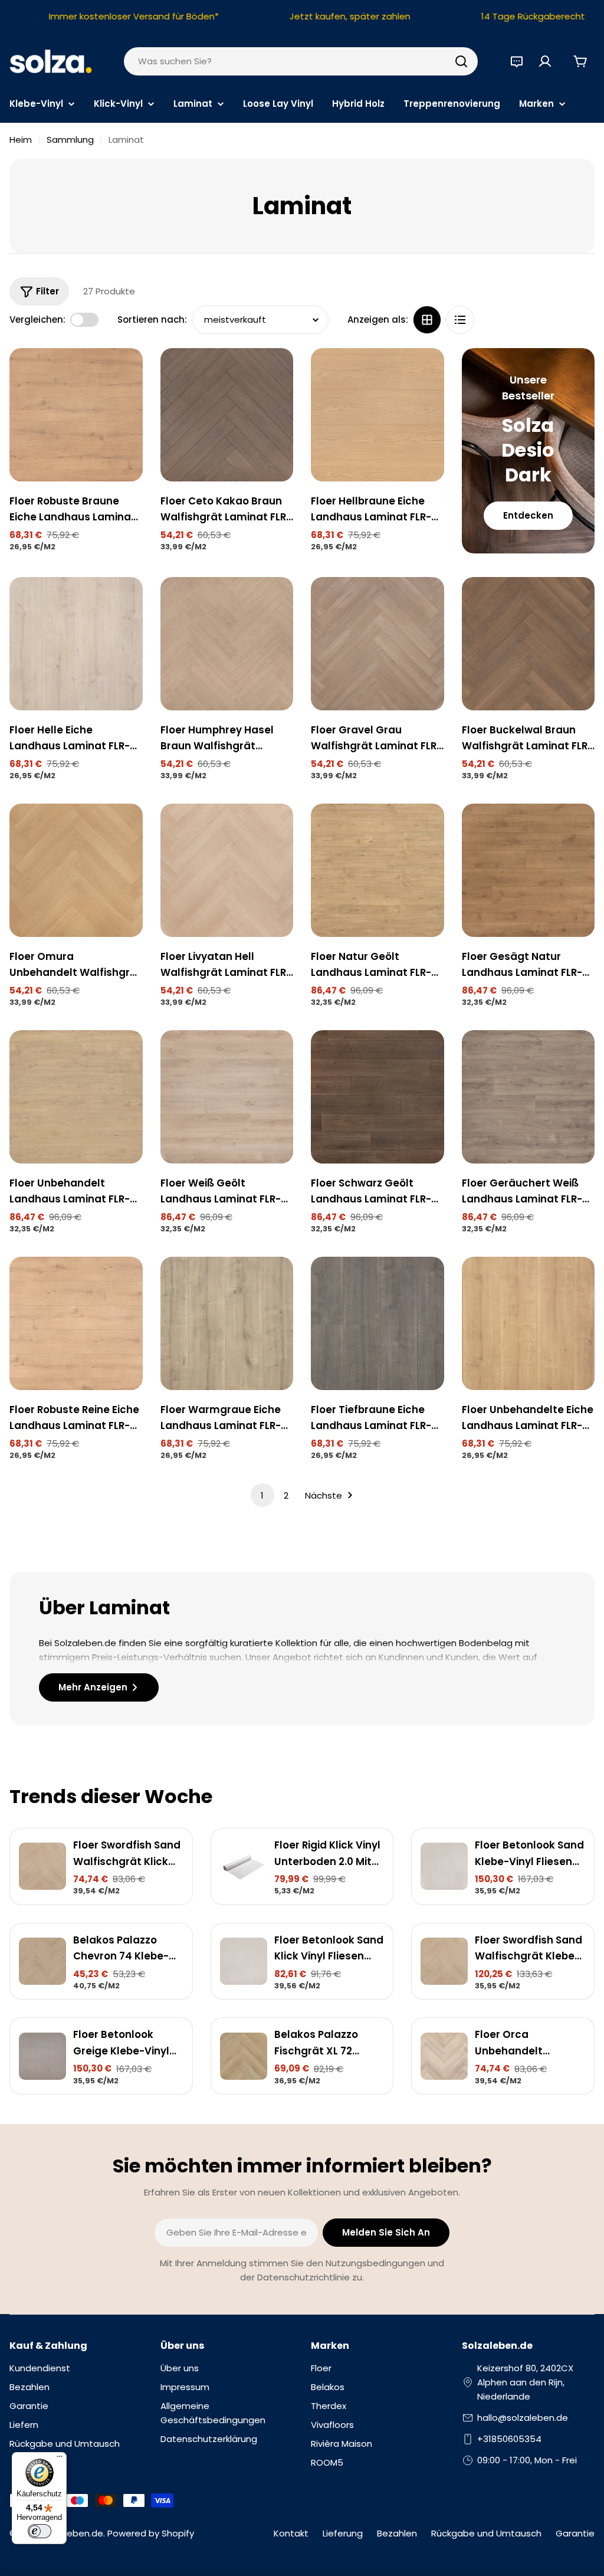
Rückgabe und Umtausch (486, 2533)
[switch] (40, 2531)
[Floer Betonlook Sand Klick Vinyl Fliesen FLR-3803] (244, 1961)
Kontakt (291, 2533)
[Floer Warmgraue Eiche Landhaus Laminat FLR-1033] (227, 1323)
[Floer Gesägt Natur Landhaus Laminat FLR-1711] (528, 870)
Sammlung (70, 140)
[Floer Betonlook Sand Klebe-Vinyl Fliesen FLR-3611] (444, 1866)
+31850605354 (509, 2439)
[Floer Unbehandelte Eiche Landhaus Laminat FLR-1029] (528, 1323)
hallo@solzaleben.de (523, 2418)
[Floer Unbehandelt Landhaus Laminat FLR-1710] (76, 1097)
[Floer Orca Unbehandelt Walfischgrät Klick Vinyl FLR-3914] (444, 2056)
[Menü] (60, 2459)
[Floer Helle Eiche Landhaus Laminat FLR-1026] (76, 644)
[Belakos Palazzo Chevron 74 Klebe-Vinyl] (42, 1961)
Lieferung (343, 2533)
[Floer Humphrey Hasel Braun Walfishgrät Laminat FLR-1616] (227, 644)
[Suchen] (461, 61)
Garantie (575, 2533)
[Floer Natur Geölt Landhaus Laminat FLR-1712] (377, 870)
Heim (21, 140)
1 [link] (262, 1495)
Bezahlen (397, 2533)
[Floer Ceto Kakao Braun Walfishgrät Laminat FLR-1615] (227, 415)
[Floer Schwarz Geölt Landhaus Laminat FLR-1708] (377, 1097)
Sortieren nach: (152, 319)
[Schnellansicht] (126, 374)
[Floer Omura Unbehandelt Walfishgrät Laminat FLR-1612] (76, 870)
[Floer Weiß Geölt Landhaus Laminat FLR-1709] (227, 1097)
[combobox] (301, 61)
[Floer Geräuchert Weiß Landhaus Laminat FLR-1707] (528, 1097)
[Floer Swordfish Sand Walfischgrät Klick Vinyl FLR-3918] (42, 1866)
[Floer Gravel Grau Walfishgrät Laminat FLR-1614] (377, 644)
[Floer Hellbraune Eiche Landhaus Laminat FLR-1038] (377, 415)
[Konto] (545, 61)
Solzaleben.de (72, 2533)
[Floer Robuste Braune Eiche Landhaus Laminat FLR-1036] (76, 415)
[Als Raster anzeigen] (427, 320)
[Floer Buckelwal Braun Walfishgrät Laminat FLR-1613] (528, 644)
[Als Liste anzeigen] (460, 320)
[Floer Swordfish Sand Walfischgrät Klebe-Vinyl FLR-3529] (444, 1961)
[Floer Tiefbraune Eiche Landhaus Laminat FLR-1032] (377, 1323)
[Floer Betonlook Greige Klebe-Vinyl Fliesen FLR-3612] (42, 2056)
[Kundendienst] (517, 61)
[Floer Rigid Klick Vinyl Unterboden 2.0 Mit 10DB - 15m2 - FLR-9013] (244, 1866)
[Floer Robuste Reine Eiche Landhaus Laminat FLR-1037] (76, 1323)
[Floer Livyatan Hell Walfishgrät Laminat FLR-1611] (227, 870)
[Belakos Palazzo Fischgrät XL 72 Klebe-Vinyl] (244, 2056)
